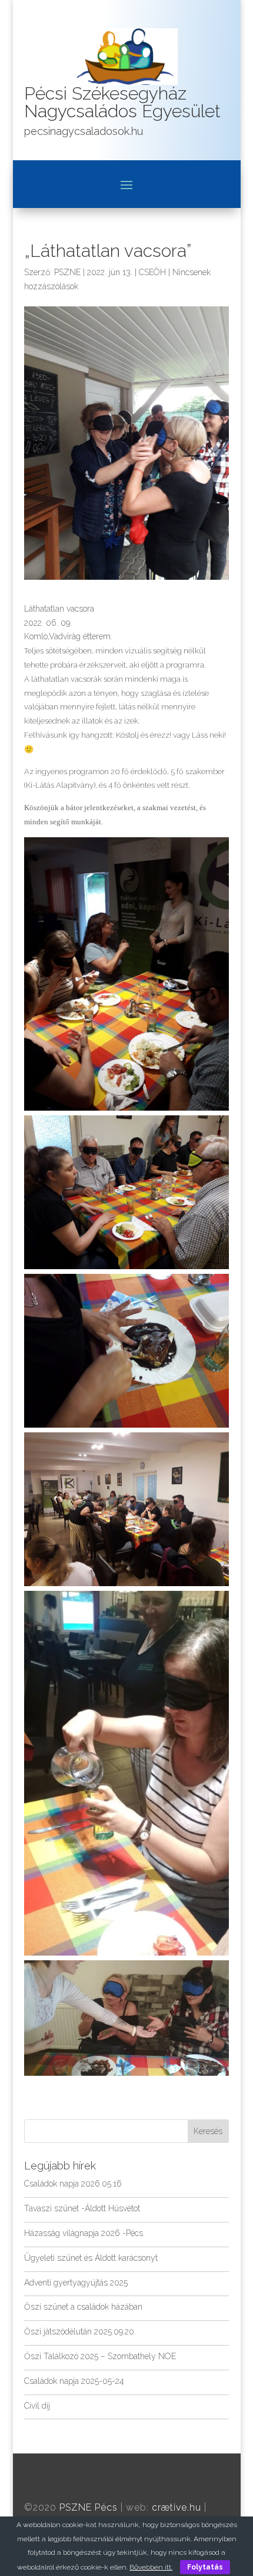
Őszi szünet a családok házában (83, 2307)
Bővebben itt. (151, 2567)
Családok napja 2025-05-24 (74, 2381)
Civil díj (37, 2406)
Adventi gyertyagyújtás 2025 (76, 2283)
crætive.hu (177, 2507)
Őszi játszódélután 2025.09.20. (80, 2331)
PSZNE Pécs (89, 2507)
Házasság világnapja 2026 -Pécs (84, 2233)
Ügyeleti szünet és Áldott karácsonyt (91, 2258)
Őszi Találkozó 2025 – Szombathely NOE (100, 2356)
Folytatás (205, 2567)
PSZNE (67, 272)
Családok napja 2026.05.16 (73, 2184)
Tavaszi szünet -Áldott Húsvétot (82, 2208)
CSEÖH (152, 272)
